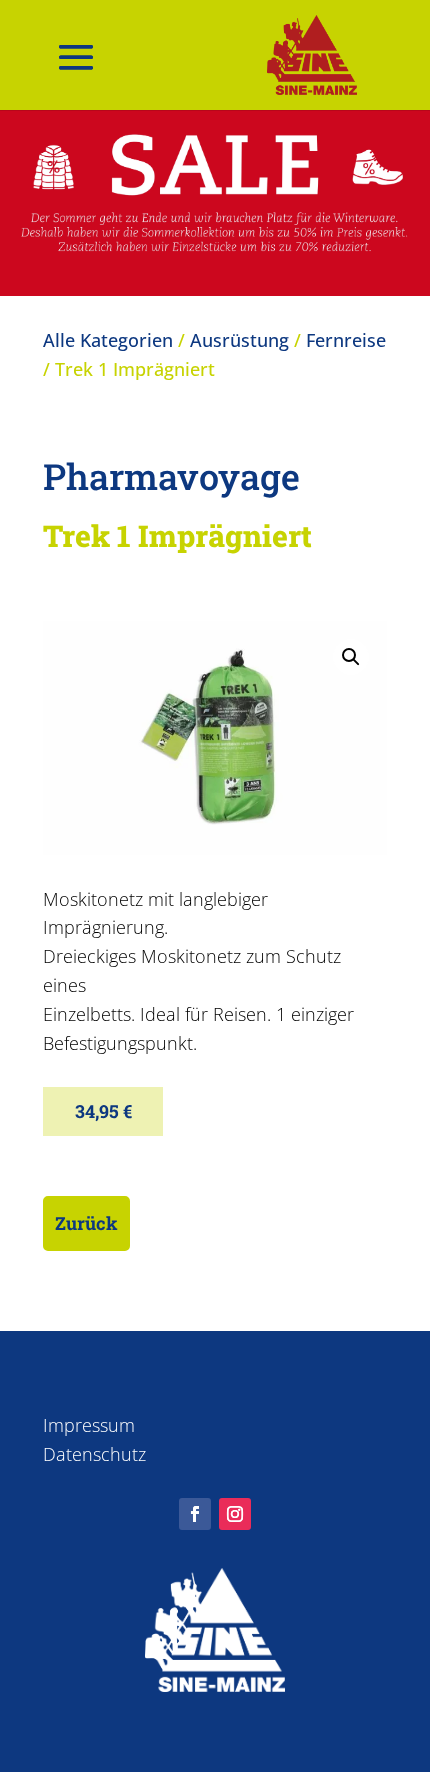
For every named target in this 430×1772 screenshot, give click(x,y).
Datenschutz (94, 1454)
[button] (351, 657)
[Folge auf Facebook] (195, 1514)
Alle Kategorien (108, 340)
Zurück (86, 1223)
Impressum (89, 1425)
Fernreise (346, 340)
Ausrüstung (239, 340)
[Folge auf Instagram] (235, 1514)
